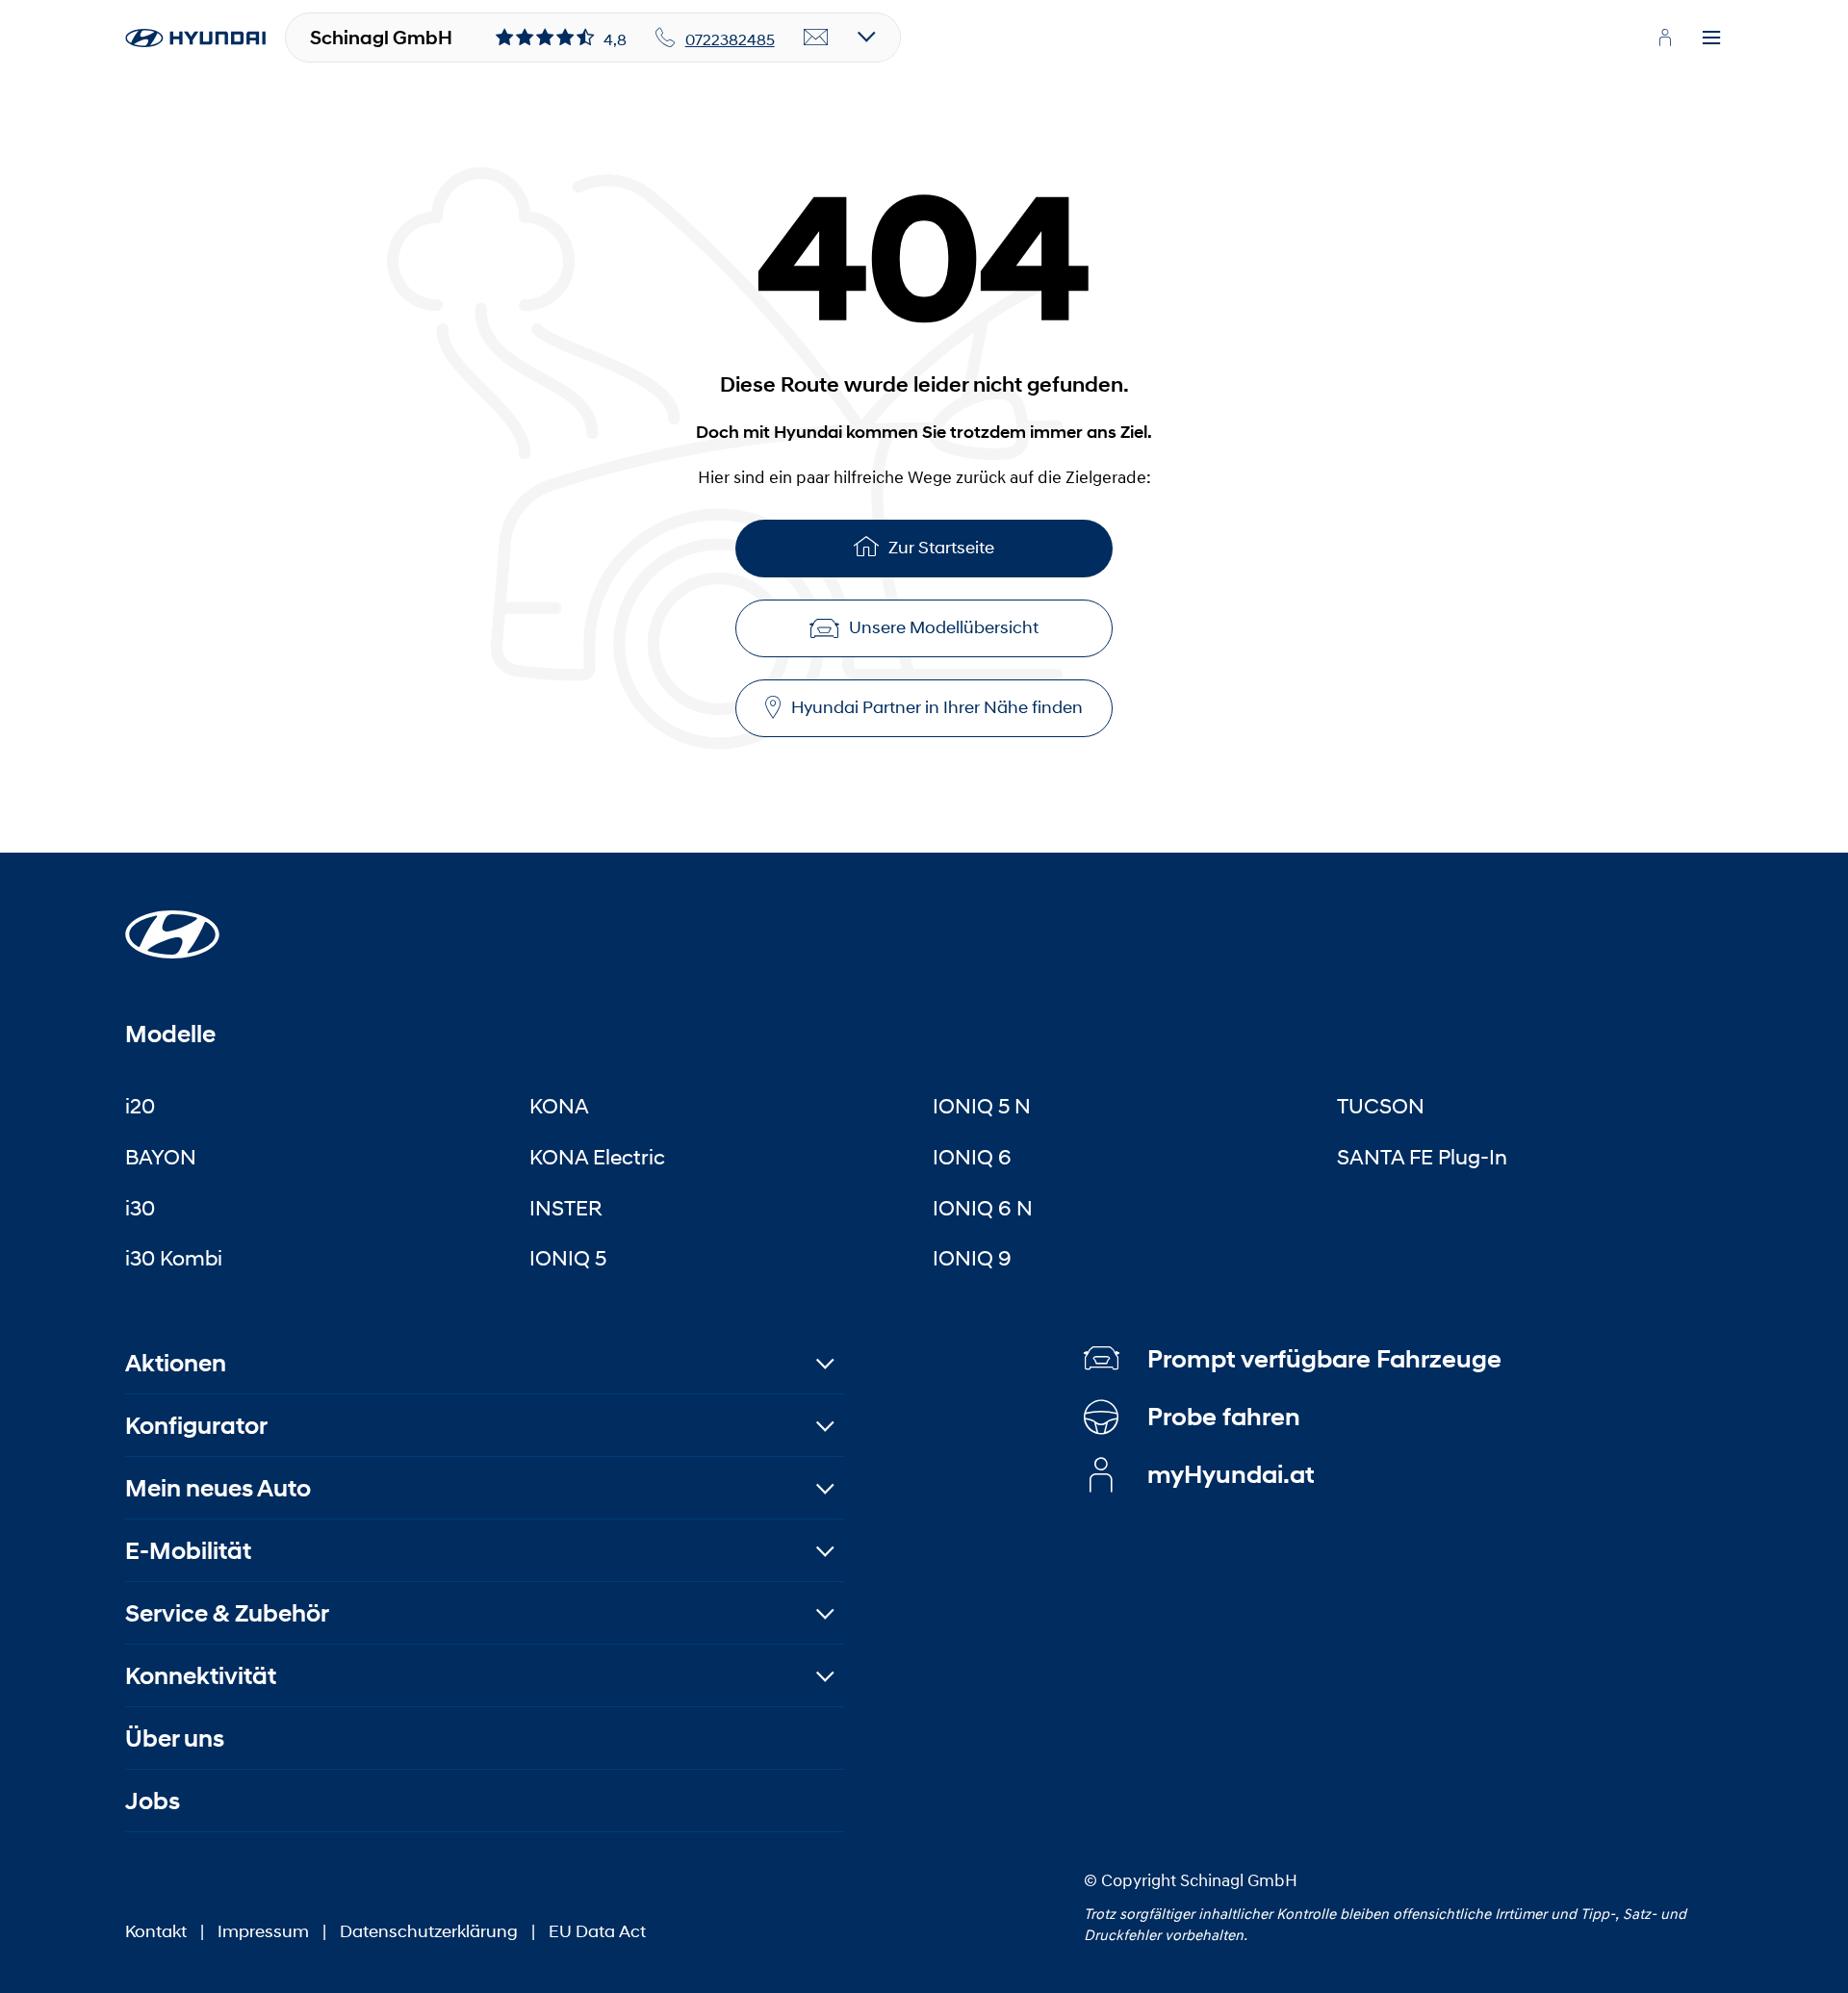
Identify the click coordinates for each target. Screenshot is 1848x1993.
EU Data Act (597, 1931)
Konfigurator (196, 1426)
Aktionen (176, 1363)
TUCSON (1381, 1106)
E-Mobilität (188, 1551)
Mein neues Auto (218, 1488)
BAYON (161, 1157)
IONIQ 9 (972, 1258)
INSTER (566, 1208)
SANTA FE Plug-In (1422, 1157)
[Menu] (1711, 38)
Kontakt (156, 1931)
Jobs (153, 1801)
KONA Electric (597, 1157)
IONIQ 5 (568, 1258)
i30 (140, 1208)
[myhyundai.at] (1665, 38)
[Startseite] (172, 923)
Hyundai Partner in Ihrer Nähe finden (937, 707)
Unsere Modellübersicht (944, 627)
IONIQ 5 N (982, 1106)
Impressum (263, 1931)
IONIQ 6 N (983, 1208)
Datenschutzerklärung (429, 1931)
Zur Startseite (941, 548)
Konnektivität (201, 1676)
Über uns (175, 1738)
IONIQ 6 (972, 1157)
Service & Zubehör (227, 1613)
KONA (559, 1106)
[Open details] (867, 38)
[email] (816, 38)
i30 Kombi (174, 1258)
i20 (140, 1106)
